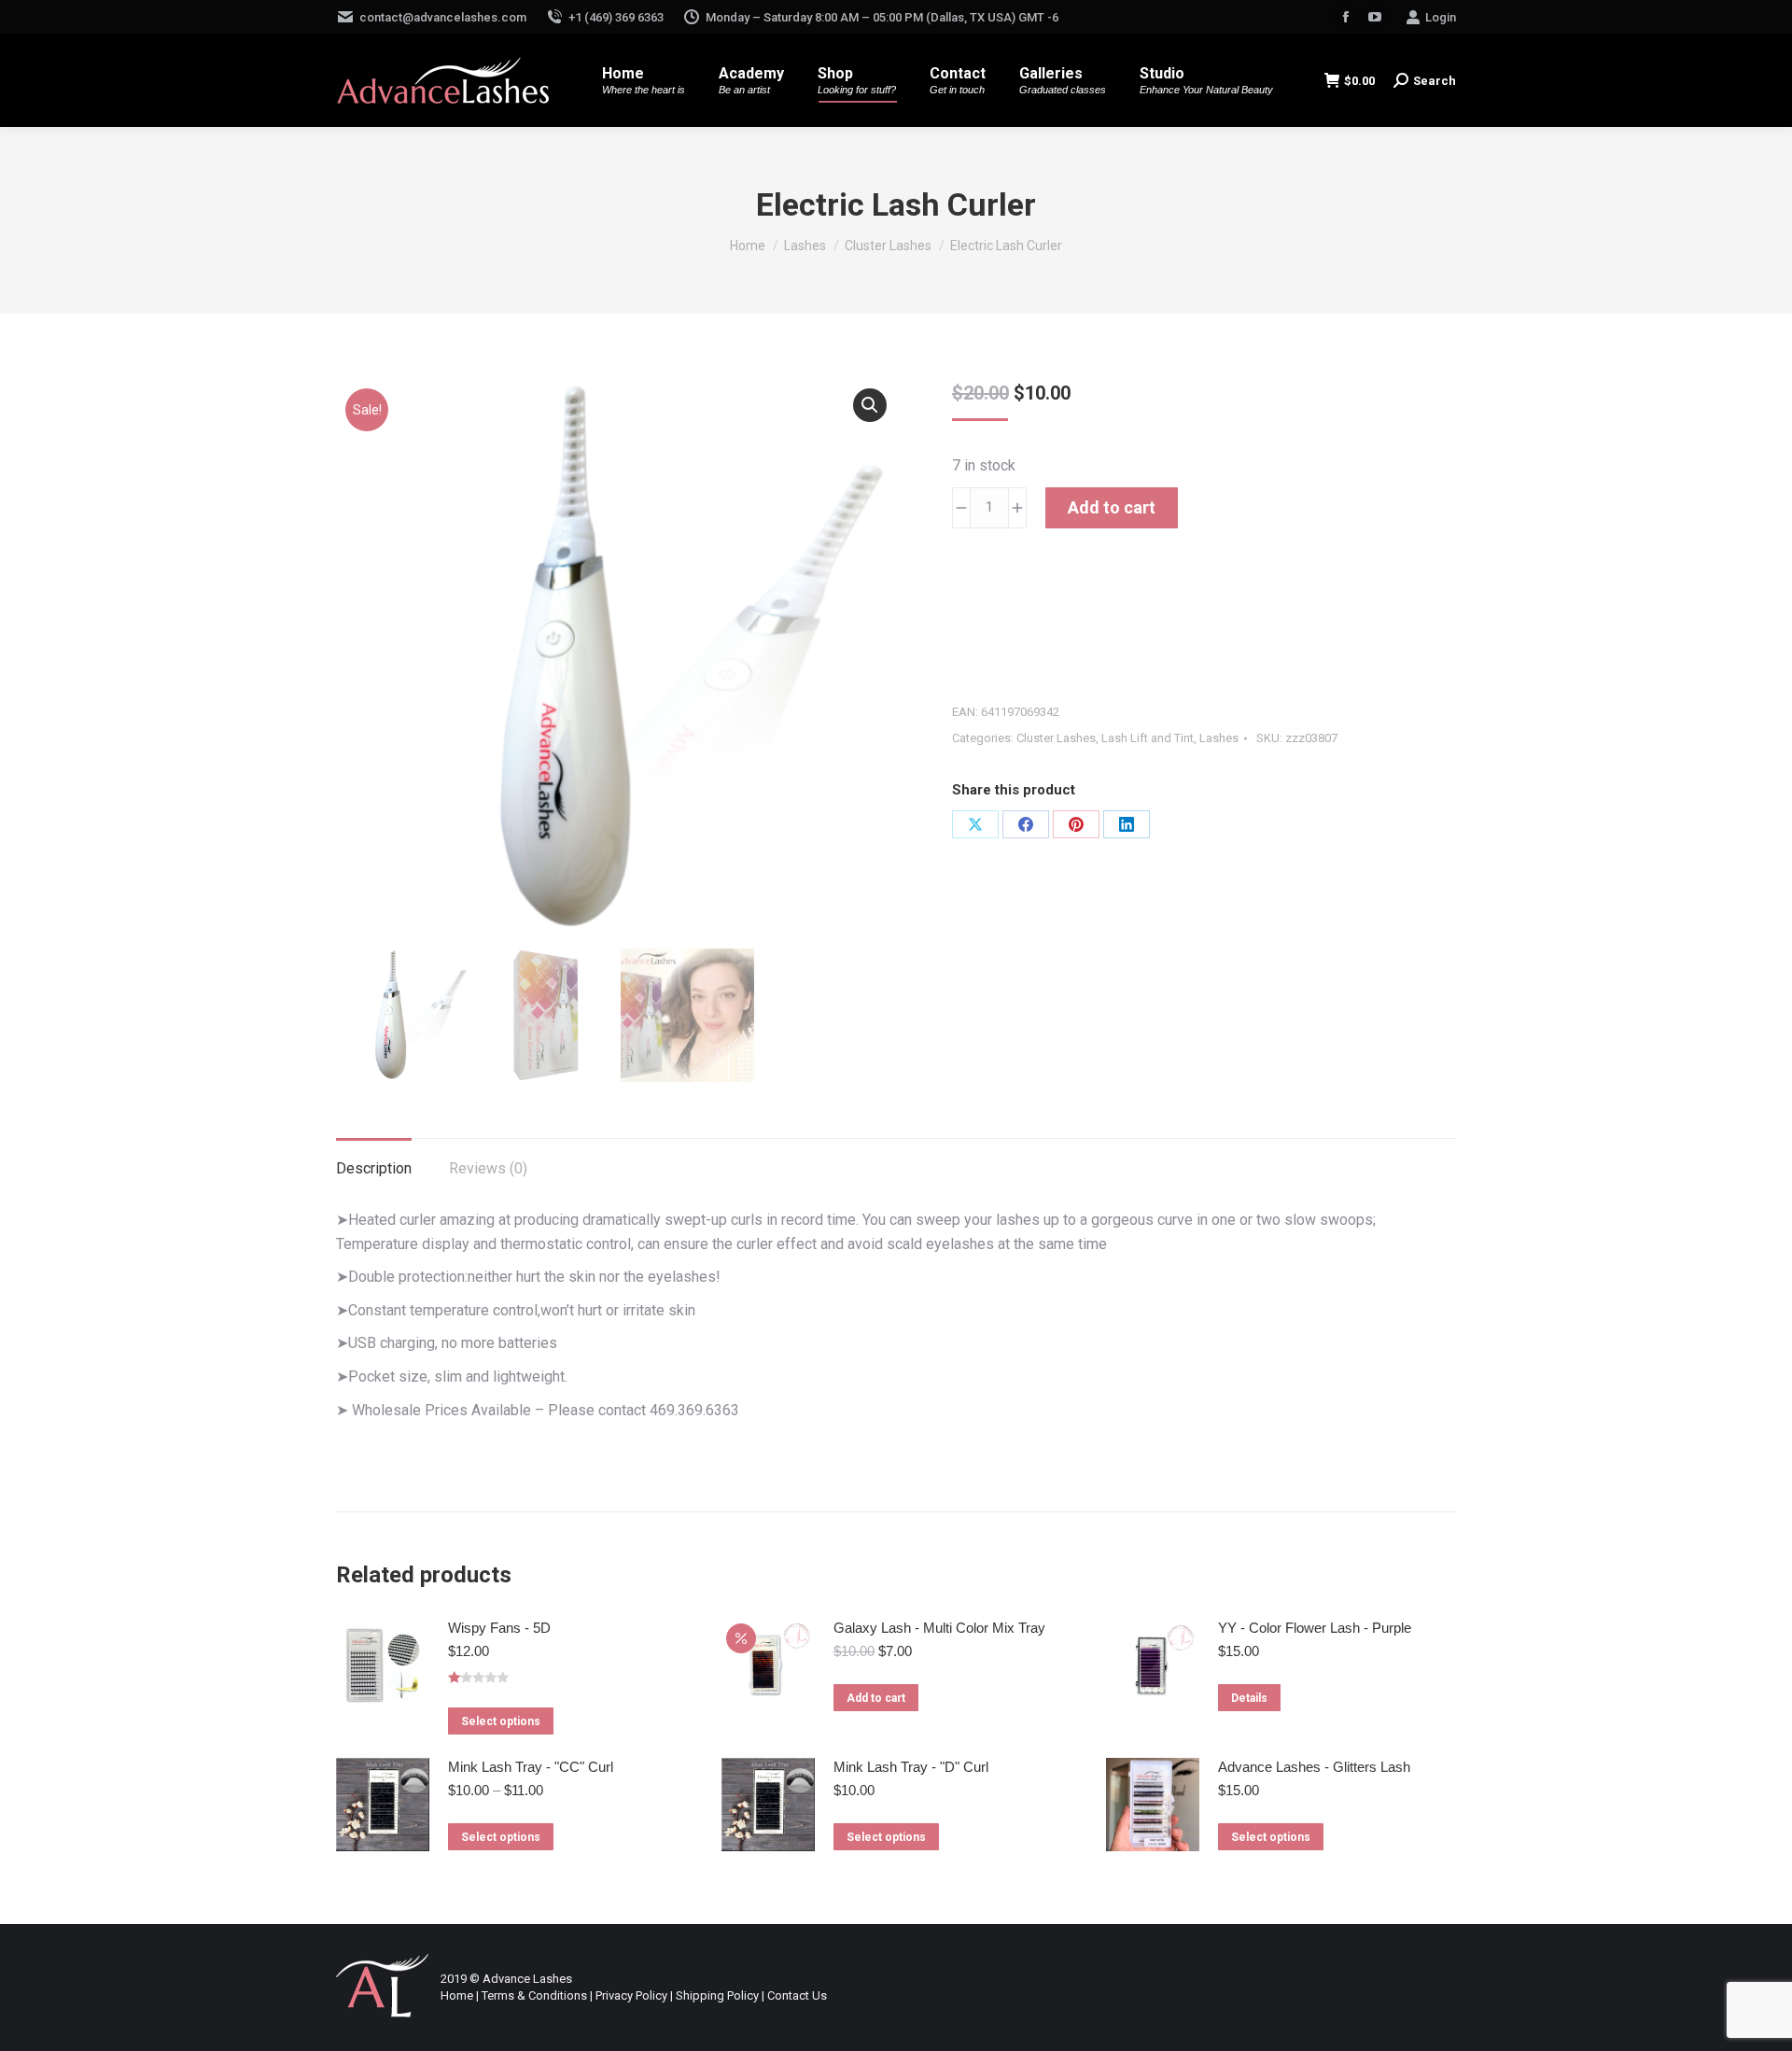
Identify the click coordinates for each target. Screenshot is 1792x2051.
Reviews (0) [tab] (488, 1168)
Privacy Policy (631, 1995)
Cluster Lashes (1056, 738)
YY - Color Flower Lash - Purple (1315, 1628)
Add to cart (1112, 507)
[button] (870, 405)
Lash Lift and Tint (1148, 738)
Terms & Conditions (534, 1995)
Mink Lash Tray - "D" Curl (911, 1767)
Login (1441, 17)
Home (457, 1995)
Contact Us (797, 1995)
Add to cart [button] (876, 1698)
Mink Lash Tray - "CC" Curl (531, 1767)
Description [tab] (374, 1168)
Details (1249, 1698)
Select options (501, 1721)
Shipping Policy (717, 1995)
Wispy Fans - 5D (499, 1628)
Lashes (1219, 738)
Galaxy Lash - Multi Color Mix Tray (939, 1628)
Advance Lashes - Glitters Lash (1314, 1767)
